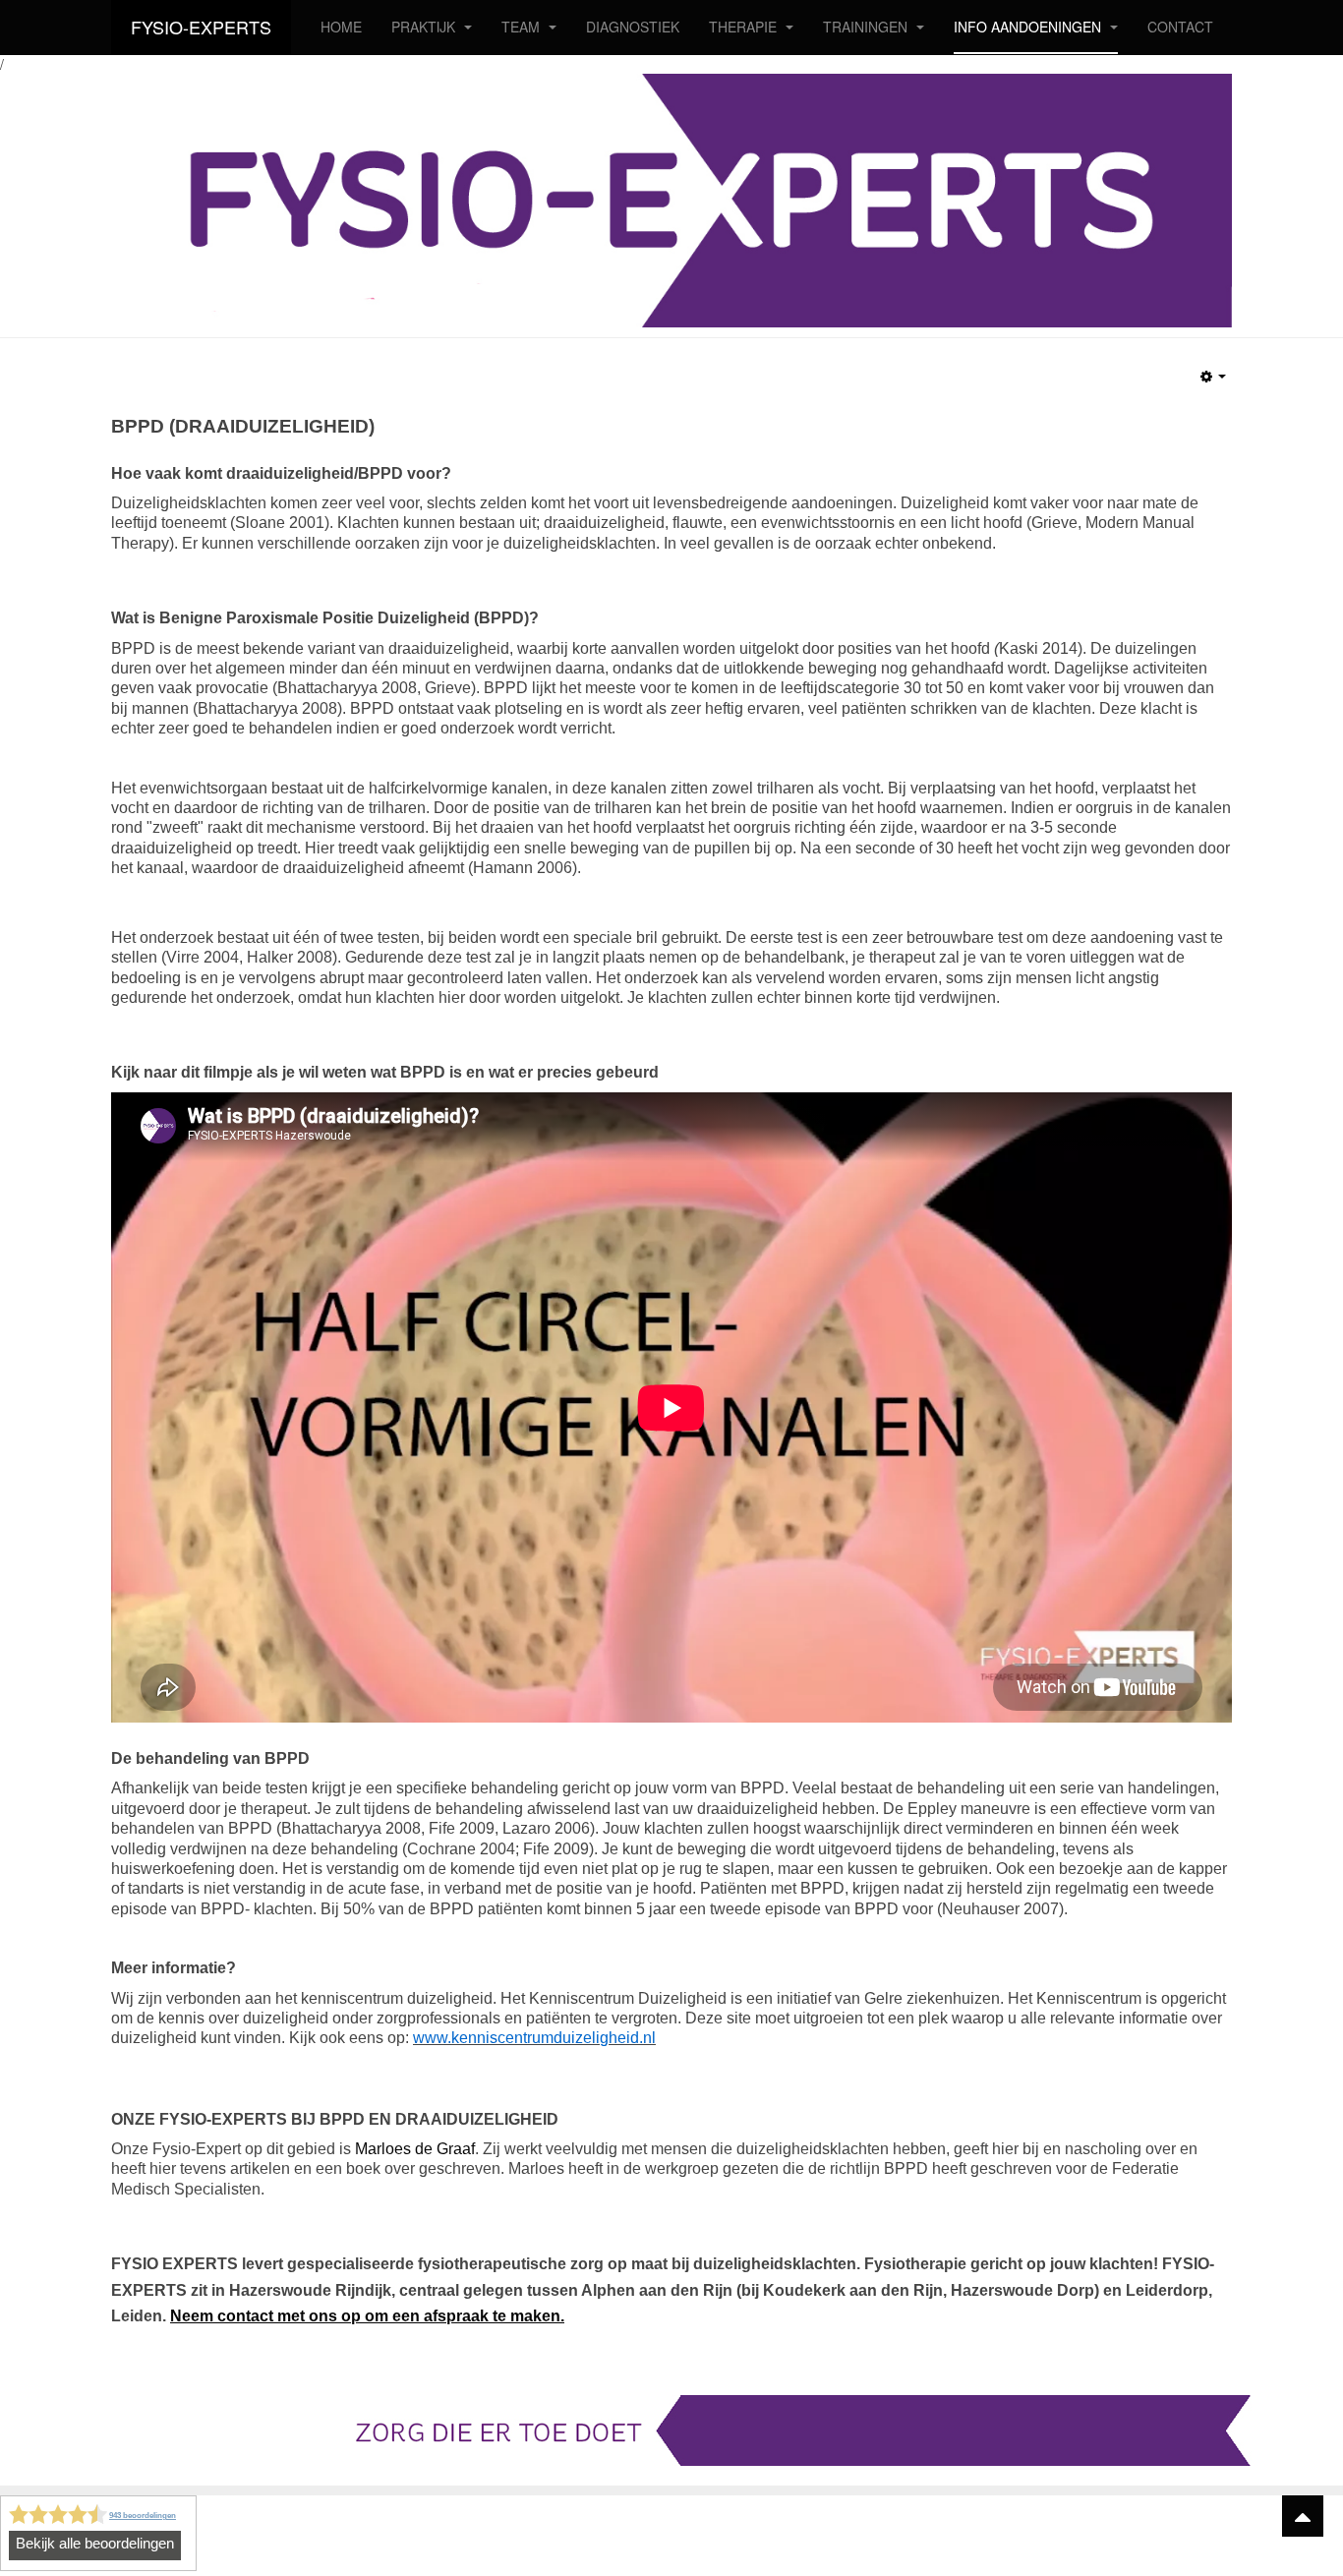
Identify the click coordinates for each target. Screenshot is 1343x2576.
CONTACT (1180, 27)
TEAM (523, 27)
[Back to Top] (1303, 2516)
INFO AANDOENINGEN (1029, 27)
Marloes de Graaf (415, 2149)
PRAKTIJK (425, 27)
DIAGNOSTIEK (633, 27)
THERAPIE (745, 27)
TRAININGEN (867, 27)
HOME (341, 27)
